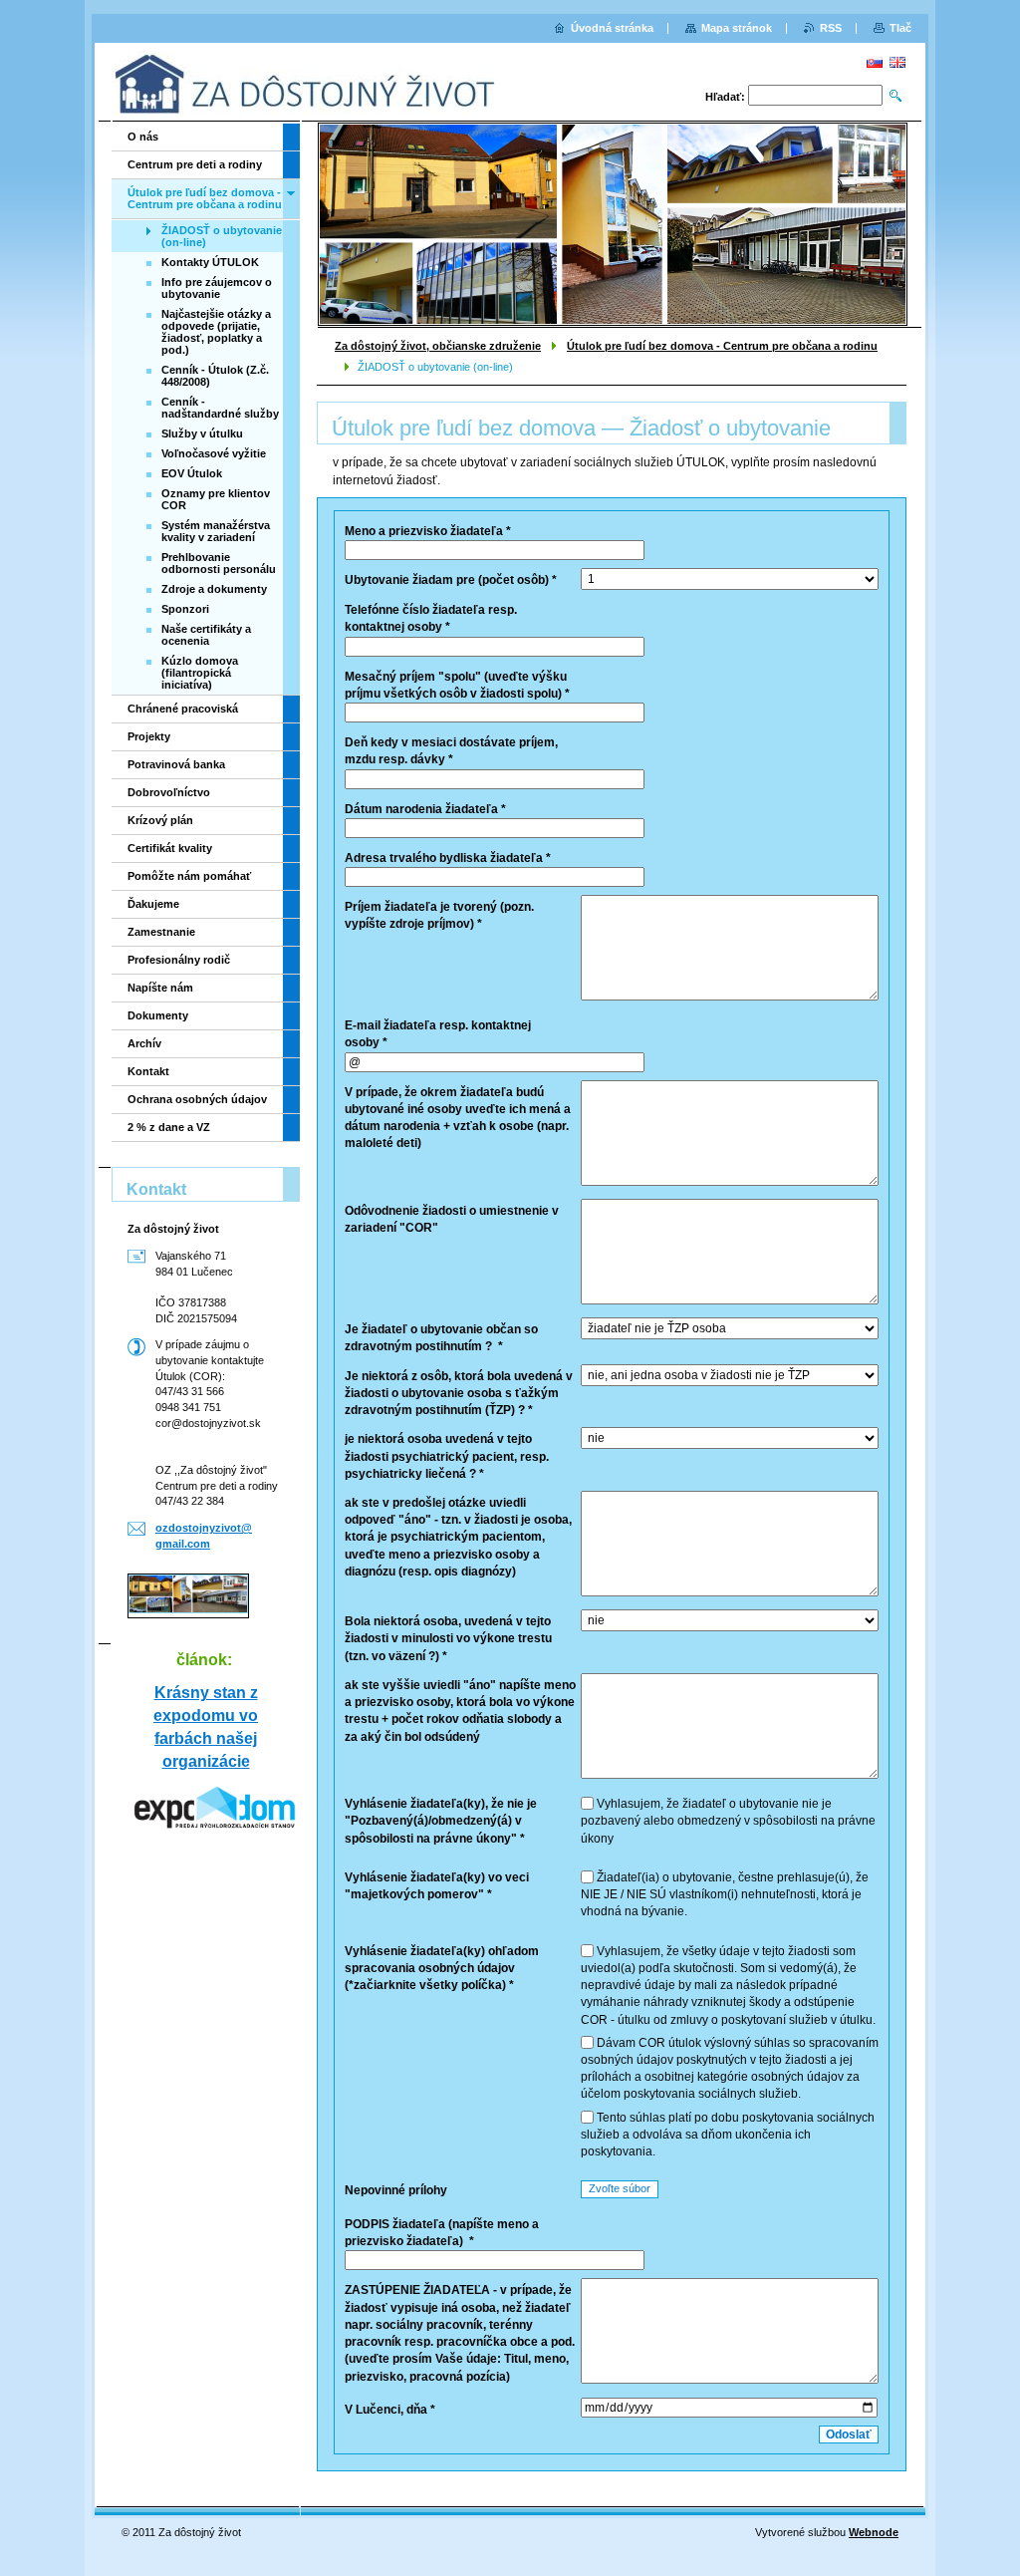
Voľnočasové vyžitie (214, 453)
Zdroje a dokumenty (214, 589)
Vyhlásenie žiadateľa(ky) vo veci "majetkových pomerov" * (437, 1886)
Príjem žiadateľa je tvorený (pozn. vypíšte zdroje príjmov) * (439, 915)
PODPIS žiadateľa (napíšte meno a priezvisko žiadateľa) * (442, 2233)
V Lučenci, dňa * (390, 2410)
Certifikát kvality (170, 848)
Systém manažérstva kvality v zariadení (216, 531)
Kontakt (148, 1071)
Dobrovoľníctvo (169, 792)
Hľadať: (725, 97)
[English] (897, 62)
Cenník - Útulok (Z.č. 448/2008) (215, 376)
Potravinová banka (176, 764)
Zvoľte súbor (620, 2188)
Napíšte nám (160, 988)
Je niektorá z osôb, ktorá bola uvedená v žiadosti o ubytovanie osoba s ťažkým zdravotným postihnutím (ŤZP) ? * (459, 1393)
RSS (831, 28)
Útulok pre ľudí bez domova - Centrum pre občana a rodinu (722, 346)
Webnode (874, 2532)
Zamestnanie (161, 932)
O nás (143, 137)
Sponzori (185, 609)
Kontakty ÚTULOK (210, 262)
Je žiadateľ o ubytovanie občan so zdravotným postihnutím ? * (441, 1338)
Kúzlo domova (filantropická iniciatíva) (200, 673)
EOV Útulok (192, 473)
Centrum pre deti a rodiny (195, 164)
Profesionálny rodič (179, 960)
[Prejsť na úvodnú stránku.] (306, 84)
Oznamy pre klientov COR (216, 499)
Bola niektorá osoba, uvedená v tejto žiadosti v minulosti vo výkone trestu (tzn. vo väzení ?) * (448, 1638)
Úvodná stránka (612, 28)
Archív (144, 1043)
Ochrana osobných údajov (197, 1099)
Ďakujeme (153, 904)
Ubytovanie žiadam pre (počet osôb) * (451, 580)
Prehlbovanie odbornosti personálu (219, 563)
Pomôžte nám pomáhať (189, 876)
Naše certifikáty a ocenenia (206, 635)
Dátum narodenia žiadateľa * (425, 809)
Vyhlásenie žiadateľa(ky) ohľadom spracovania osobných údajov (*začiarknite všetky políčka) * (442, 1968)
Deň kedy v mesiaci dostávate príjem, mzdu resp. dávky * (451, 751)
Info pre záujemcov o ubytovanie (217, 288)
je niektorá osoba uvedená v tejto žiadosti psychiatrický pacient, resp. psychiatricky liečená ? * (447, 1456)
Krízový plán (160, 820)
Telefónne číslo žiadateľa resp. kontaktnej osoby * (431, 618)
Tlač (900, 28)
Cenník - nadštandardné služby (220, 408)
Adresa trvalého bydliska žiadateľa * (448, 858)
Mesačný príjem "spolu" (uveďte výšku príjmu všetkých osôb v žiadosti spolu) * (457, 685)
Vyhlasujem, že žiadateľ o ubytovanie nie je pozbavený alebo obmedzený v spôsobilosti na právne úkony (728, 1821)
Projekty (149, 736)
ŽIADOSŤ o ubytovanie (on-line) (222, 236)
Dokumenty (158, 1015)
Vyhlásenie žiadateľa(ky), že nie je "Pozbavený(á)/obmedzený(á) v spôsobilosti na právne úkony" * (441, 1821)
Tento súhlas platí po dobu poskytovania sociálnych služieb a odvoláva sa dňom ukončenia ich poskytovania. (728, 2135)
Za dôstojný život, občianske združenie (438, 346)
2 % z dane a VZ (169, 1127)
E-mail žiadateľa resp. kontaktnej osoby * (438, 1034)
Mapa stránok (737, 28)
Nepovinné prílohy (396, 2190)
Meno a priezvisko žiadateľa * (428, 531)
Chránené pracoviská (183, 709)
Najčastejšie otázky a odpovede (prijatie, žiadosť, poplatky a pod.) (216, 332)
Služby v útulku (202, 433)
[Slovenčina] (875, 62)
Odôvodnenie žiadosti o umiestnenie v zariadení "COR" (452, 1219)
